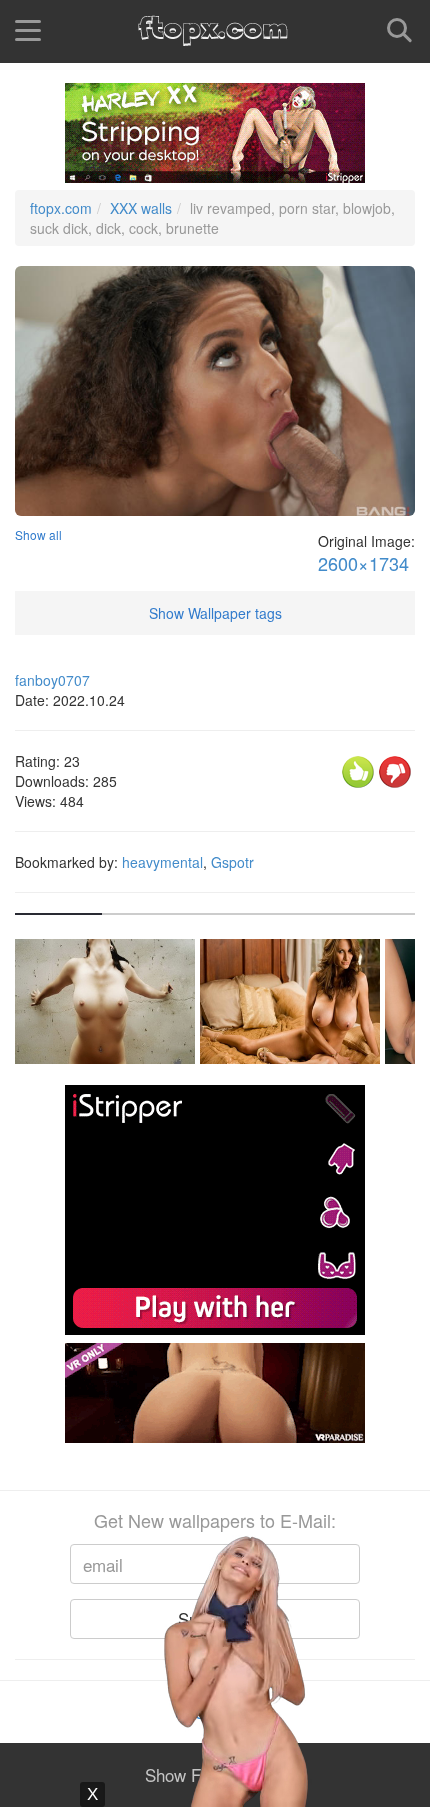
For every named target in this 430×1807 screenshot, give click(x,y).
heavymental (162, 862)
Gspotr (232, 862)
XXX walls (141, 208)
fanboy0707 (52, 680)
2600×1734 (363, 563)
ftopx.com (61, 208)
